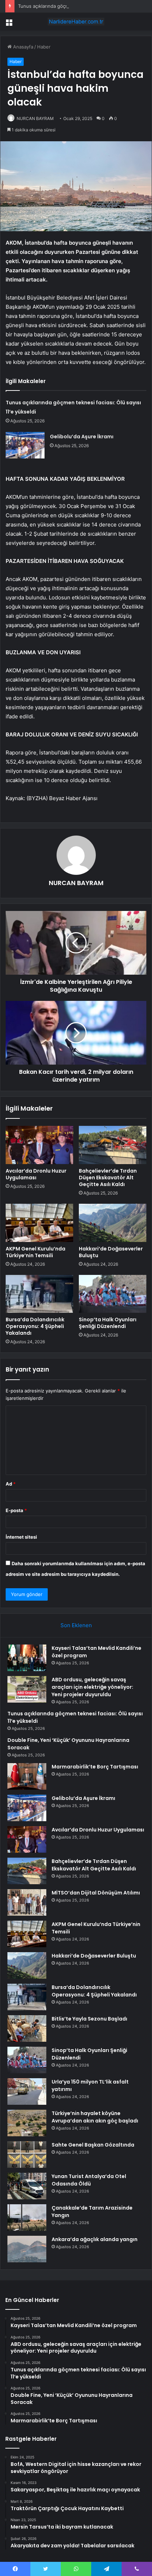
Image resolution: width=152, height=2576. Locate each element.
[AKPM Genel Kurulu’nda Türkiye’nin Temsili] (39, 1223)
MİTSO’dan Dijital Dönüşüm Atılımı (96, 1893)
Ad (11, 1484)
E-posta (16, 1510)
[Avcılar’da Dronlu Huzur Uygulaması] (39, 1145)
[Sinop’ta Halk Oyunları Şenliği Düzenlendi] (113, 1294)
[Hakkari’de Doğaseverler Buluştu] (113, 1223)
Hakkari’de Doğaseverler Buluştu (111, 1252)
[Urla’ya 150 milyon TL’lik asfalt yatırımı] (27, 2091)
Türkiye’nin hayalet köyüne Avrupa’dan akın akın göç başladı (95, 2117)
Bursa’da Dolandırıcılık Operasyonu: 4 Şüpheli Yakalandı (35, 1326)
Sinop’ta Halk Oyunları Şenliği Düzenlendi (108, 1323)
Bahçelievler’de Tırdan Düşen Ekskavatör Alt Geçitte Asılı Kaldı (108, 1178)
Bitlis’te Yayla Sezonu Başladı (89, 2019)
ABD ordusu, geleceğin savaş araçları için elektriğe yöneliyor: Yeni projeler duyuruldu (92, 1687)
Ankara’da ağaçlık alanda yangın (95, 2239)
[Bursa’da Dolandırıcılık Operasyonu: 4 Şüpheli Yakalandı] (39, 1294)
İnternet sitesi (21, 1537)
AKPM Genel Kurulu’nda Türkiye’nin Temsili (36, 1252)
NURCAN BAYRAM (35, 118)
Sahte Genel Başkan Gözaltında (93, 2145)
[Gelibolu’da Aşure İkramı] (25, 445)
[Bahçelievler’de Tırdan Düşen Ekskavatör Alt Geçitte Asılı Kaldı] (113, 1145)
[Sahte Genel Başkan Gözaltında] (27, 2155)
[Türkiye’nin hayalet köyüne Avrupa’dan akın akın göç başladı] (27, 2123)
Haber (44, 47)
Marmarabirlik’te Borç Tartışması (95, 1767)
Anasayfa (22, 47)
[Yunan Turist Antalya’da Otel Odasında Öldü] (27, 2186)
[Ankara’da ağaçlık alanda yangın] (27, 2249)
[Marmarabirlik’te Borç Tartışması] (27, 1776)
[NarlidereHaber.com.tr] (76, 22)
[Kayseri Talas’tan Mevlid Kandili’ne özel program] (27, 1658)
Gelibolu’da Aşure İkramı (82, 437)
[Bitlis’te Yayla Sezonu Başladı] (27, 2028)
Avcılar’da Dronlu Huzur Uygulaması (36, 1174)
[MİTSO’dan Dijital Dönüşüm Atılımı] (27, 1902)
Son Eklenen (76, 1625)
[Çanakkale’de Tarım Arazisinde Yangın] (27, 2218)
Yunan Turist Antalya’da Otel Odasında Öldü (89, 2180)
